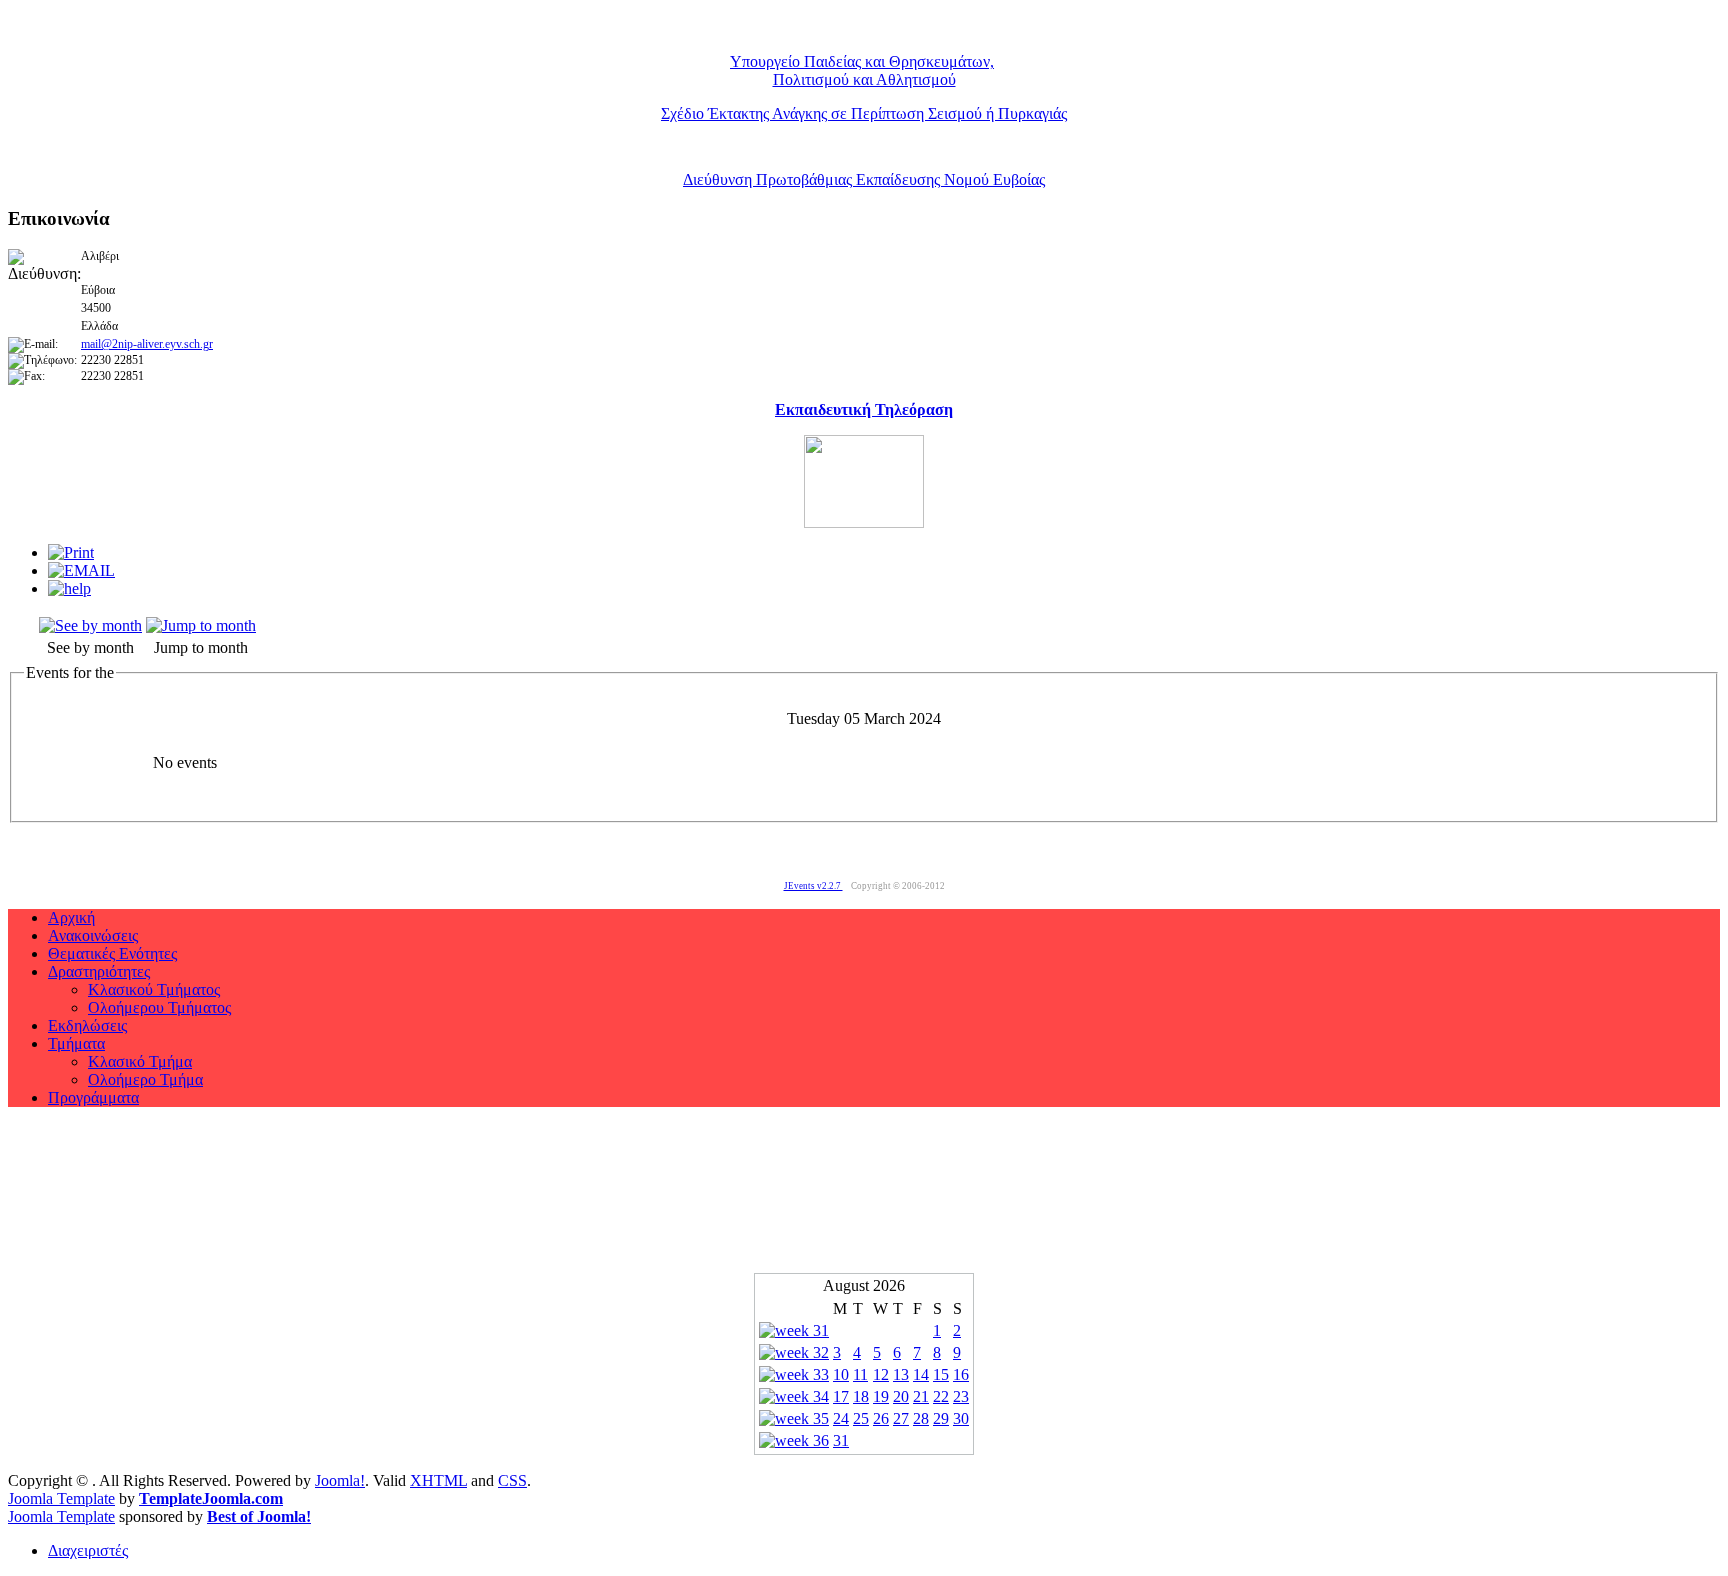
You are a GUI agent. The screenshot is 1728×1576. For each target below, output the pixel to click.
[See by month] (90, 625)
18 (861, 1396)
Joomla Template (61, 1498)
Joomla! (340, 1480)
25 (861, 1418)
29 (941, 1418)
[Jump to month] (201, 625)
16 (961, 1374)
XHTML (438, 1480)
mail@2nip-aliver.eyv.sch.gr (147, 344)
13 (901, 1374)
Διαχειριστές (88, 1550)
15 (941, 1374)
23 (961, 1396)
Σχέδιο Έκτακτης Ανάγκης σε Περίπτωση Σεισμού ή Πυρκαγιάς (864, 113)
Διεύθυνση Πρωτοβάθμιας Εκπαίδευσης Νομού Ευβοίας (864, 179)
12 (881, 1374)
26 (881, 1418)
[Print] (71, 552)
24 (841, 1418)
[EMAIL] (81, 570)
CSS (512, 1480)
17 (841, 1396)
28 (921, 1418)
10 (841, 1374)
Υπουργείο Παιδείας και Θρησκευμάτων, (862, 61)
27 (901, 1418)
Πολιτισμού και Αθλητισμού (864, 79)
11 (860, 1374)
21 (921, 1396)
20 (901, 1396)
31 (841, 1440)
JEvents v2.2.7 (813, 886)
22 (941, 1396)
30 (961, 1418)
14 (921, 1374)
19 (881, 1396)
